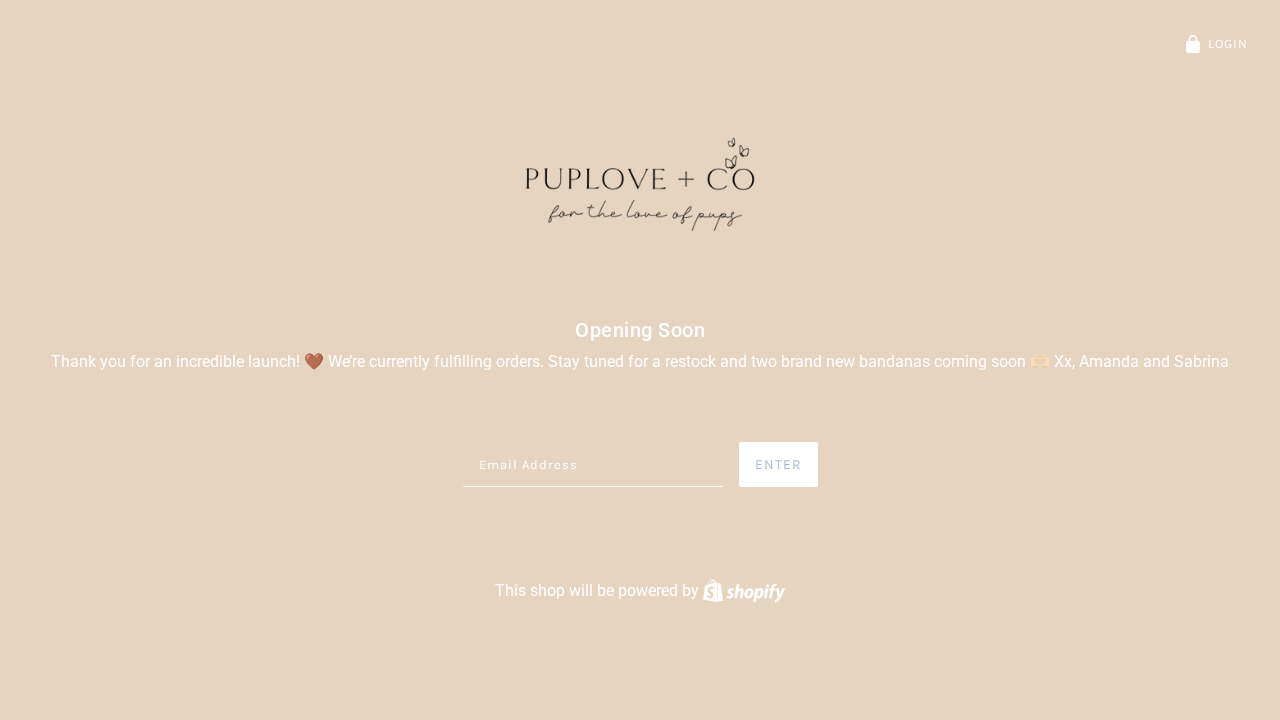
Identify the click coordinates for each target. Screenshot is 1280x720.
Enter (778, 464)
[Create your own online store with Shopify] (744, 590)
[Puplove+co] (640, 186)
